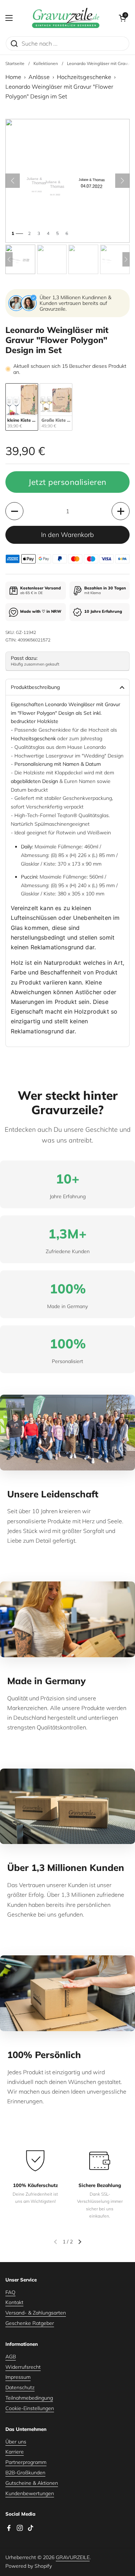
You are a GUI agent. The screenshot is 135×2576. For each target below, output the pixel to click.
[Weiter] (122, 181)
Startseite (15, 63)
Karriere (15, 2452)
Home (13, 77)
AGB (11, 2357)
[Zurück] (13, 181)
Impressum (18, 2377)
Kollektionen (46, 63)
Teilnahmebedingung (29, 2398)
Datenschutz (20, 2387)
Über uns (16, 2442)
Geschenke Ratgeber (30, 2323)
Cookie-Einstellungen (30, 2408)
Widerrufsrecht (23, 2367)
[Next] (126, 259)
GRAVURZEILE (73, 2557)
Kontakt (14, 2302)
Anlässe (39, 77)
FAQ (10, 2292)
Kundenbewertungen (30, 2493)
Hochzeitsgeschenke (84, 77)
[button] (122, 18)
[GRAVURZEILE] (66, 18)
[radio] (22, 407)
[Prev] (9, 259)
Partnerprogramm (26, 2462)
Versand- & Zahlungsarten (36, 2313)
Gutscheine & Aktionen (32, 2483)
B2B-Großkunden (25, 2473)
